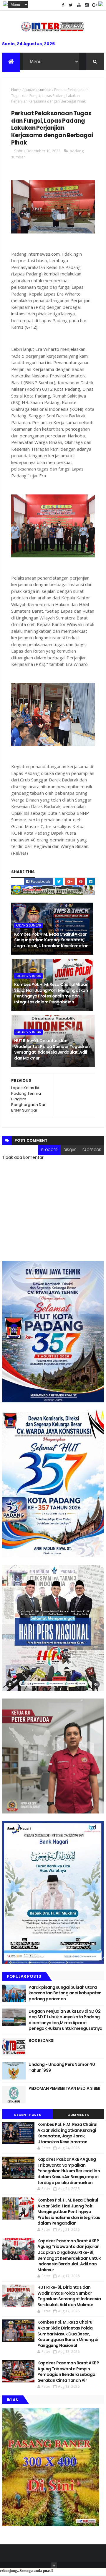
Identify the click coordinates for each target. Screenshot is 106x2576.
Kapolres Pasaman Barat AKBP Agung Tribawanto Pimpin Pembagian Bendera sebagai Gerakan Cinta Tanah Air (68, 2372)
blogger (49, 1150)
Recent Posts (28, 2115)
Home (16, 90)
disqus (70, 1150)
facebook (92, 1150)
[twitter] (71, 5)
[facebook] (63, 5)
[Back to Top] (54, 2566)
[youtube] (79, 5)
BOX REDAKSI (41, 2040)
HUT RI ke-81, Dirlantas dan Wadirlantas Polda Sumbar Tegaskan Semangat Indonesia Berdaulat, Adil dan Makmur (52, 1049)
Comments (78, 2115)
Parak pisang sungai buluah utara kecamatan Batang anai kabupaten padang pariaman (65, 1993)
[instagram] (87, 5)
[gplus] (95, 5)
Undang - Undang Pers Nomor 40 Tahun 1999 (62, 2067)
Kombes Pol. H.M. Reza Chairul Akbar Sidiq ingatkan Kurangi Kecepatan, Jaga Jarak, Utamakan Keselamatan (51, 940)
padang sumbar (38, 90)
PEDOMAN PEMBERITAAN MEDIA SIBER (64, 2088)
